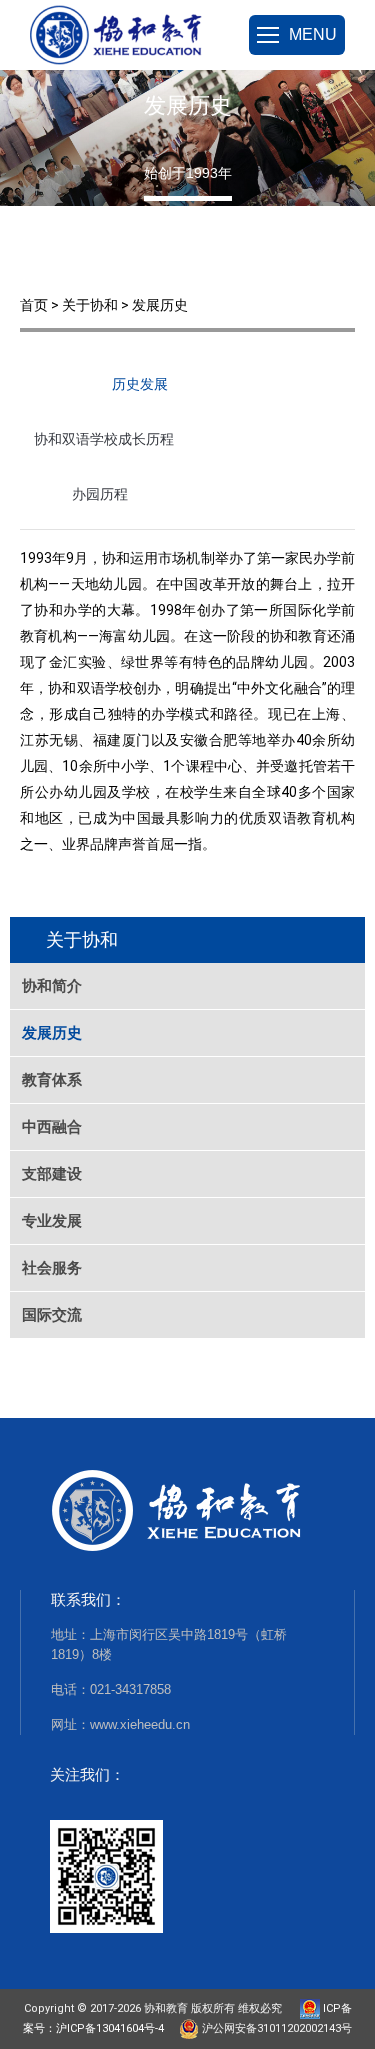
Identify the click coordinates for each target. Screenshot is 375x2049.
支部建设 (52, 1173)
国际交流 (52, 1314)
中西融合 (52, 1126)
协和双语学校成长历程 (104, 439)
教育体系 (52, 1079)
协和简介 (52, 985)
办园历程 (100, 494)
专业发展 (52, 1220)
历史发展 (140, 384)
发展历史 (52, 1032)
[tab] (140, 389)
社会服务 (52, 1267)
